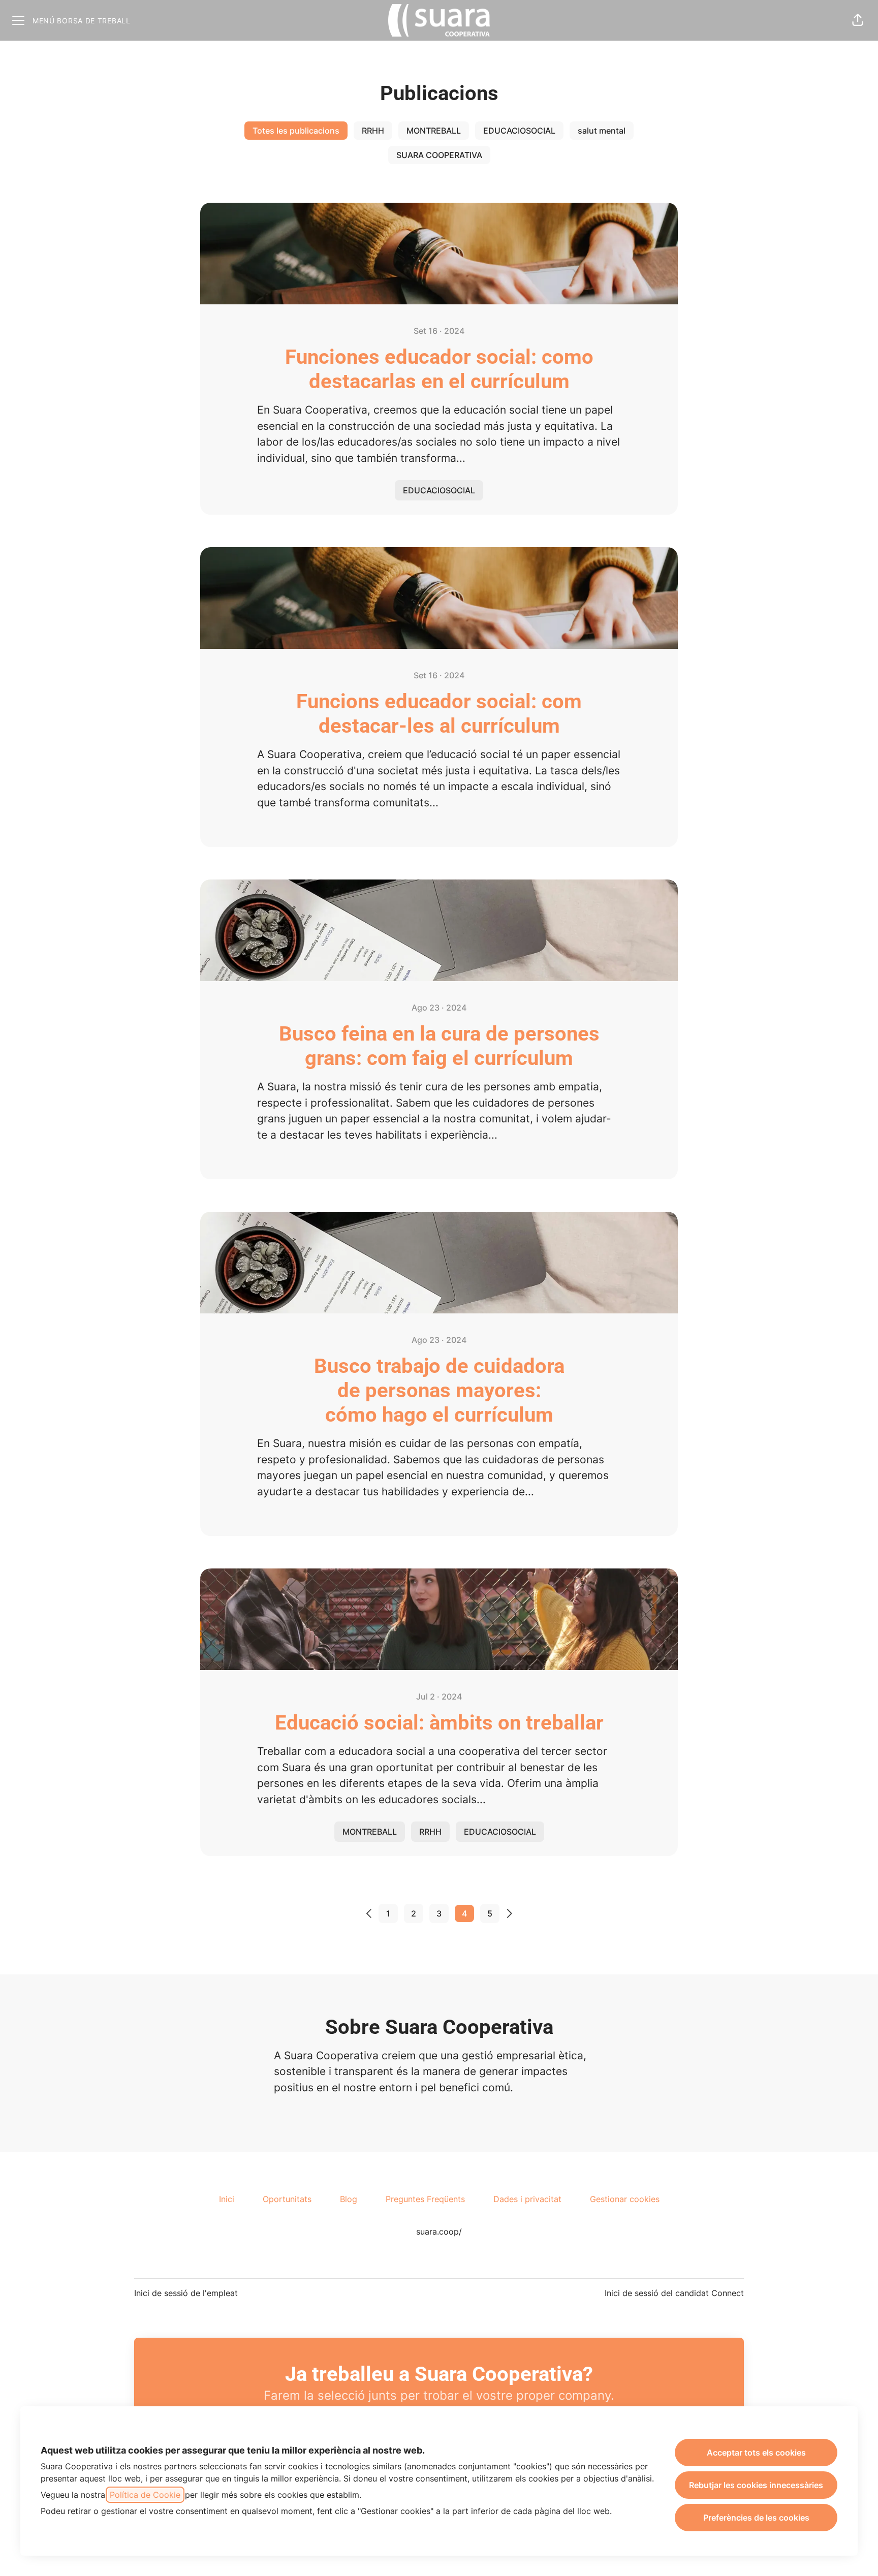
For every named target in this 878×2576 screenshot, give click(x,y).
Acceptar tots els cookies (756, 2453)
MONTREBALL (434, 131)
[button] (858, 20)
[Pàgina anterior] (363, 1913)
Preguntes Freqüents (425, 2199)
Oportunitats (287, 2199)
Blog (349, 2199)
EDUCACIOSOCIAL (519, 131)
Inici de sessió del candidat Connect (674, 2293)
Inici (227, 2199)
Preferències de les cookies (756, 2518)
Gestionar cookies (625, 2199)
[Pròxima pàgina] (515, 1913)
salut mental (602, 131)
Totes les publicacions (296, 131)
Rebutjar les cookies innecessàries (756, 2485)
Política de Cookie (145, 2495)
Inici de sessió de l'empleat (186, 2293)
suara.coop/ (439, 2232)
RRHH (373, 131)
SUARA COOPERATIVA (439, 155)
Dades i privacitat (527, 2199)
